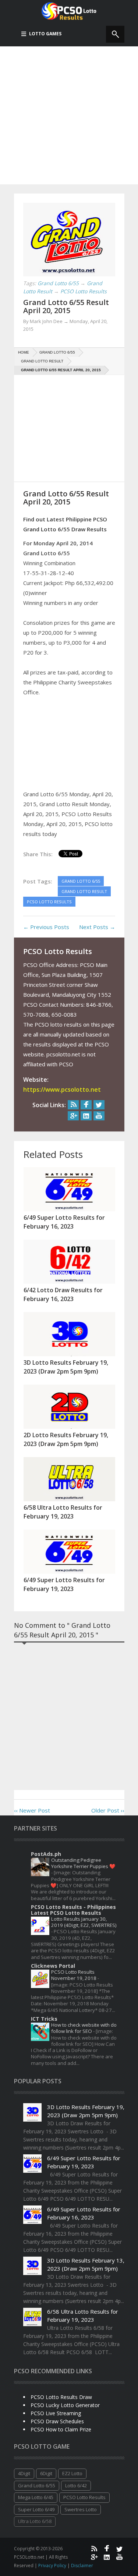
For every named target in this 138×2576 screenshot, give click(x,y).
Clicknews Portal (53, 1966)
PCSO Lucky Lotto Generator (65, 2405)
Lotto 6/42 (76, 2485)
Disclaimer (82, 2566)
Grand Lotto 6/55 (37, 2485)
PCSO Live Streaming (56, 2413)
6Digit (46, 2473)
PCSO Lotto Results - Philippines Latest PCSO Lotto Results (73, 1910)
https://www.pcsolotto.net (62, 1089)
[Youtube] (99, 1116)
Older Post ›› (108, 1810)
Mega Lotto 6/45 (36, 2497)
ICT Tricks (44, 2019)
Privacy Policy (53, 2566)
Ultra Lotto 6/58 (35, 2521)
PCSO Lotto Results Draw (61, 2397)
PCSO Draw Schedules (57, 2421)
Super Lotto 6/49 (36, 2509)
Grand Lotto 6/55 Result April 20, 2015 (66, 306)
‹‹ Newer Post (32, 1810)
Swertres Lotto (81, 2509)
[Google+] (73, 1116)
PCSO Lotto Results (84, 2497)
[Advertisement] (69, 115)
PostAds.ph (46, 1854)
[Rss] (73, 1105)
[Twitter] (99, 1105)
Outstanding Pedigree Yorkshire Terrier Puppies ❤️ (83, 1863)
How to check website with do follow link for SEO (84, 2028)
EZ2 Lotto (72, 2473)
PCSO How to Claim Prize (61, 2429)
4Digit (24, 2473)
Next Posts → (97, 927)
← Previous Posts (46, 927)
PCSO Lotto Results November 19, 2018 (74, 1975)
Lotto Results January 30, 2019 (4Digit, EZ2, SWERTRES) (84, 1922)
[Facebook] (86, 1105)
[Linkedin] (86, 1116)
